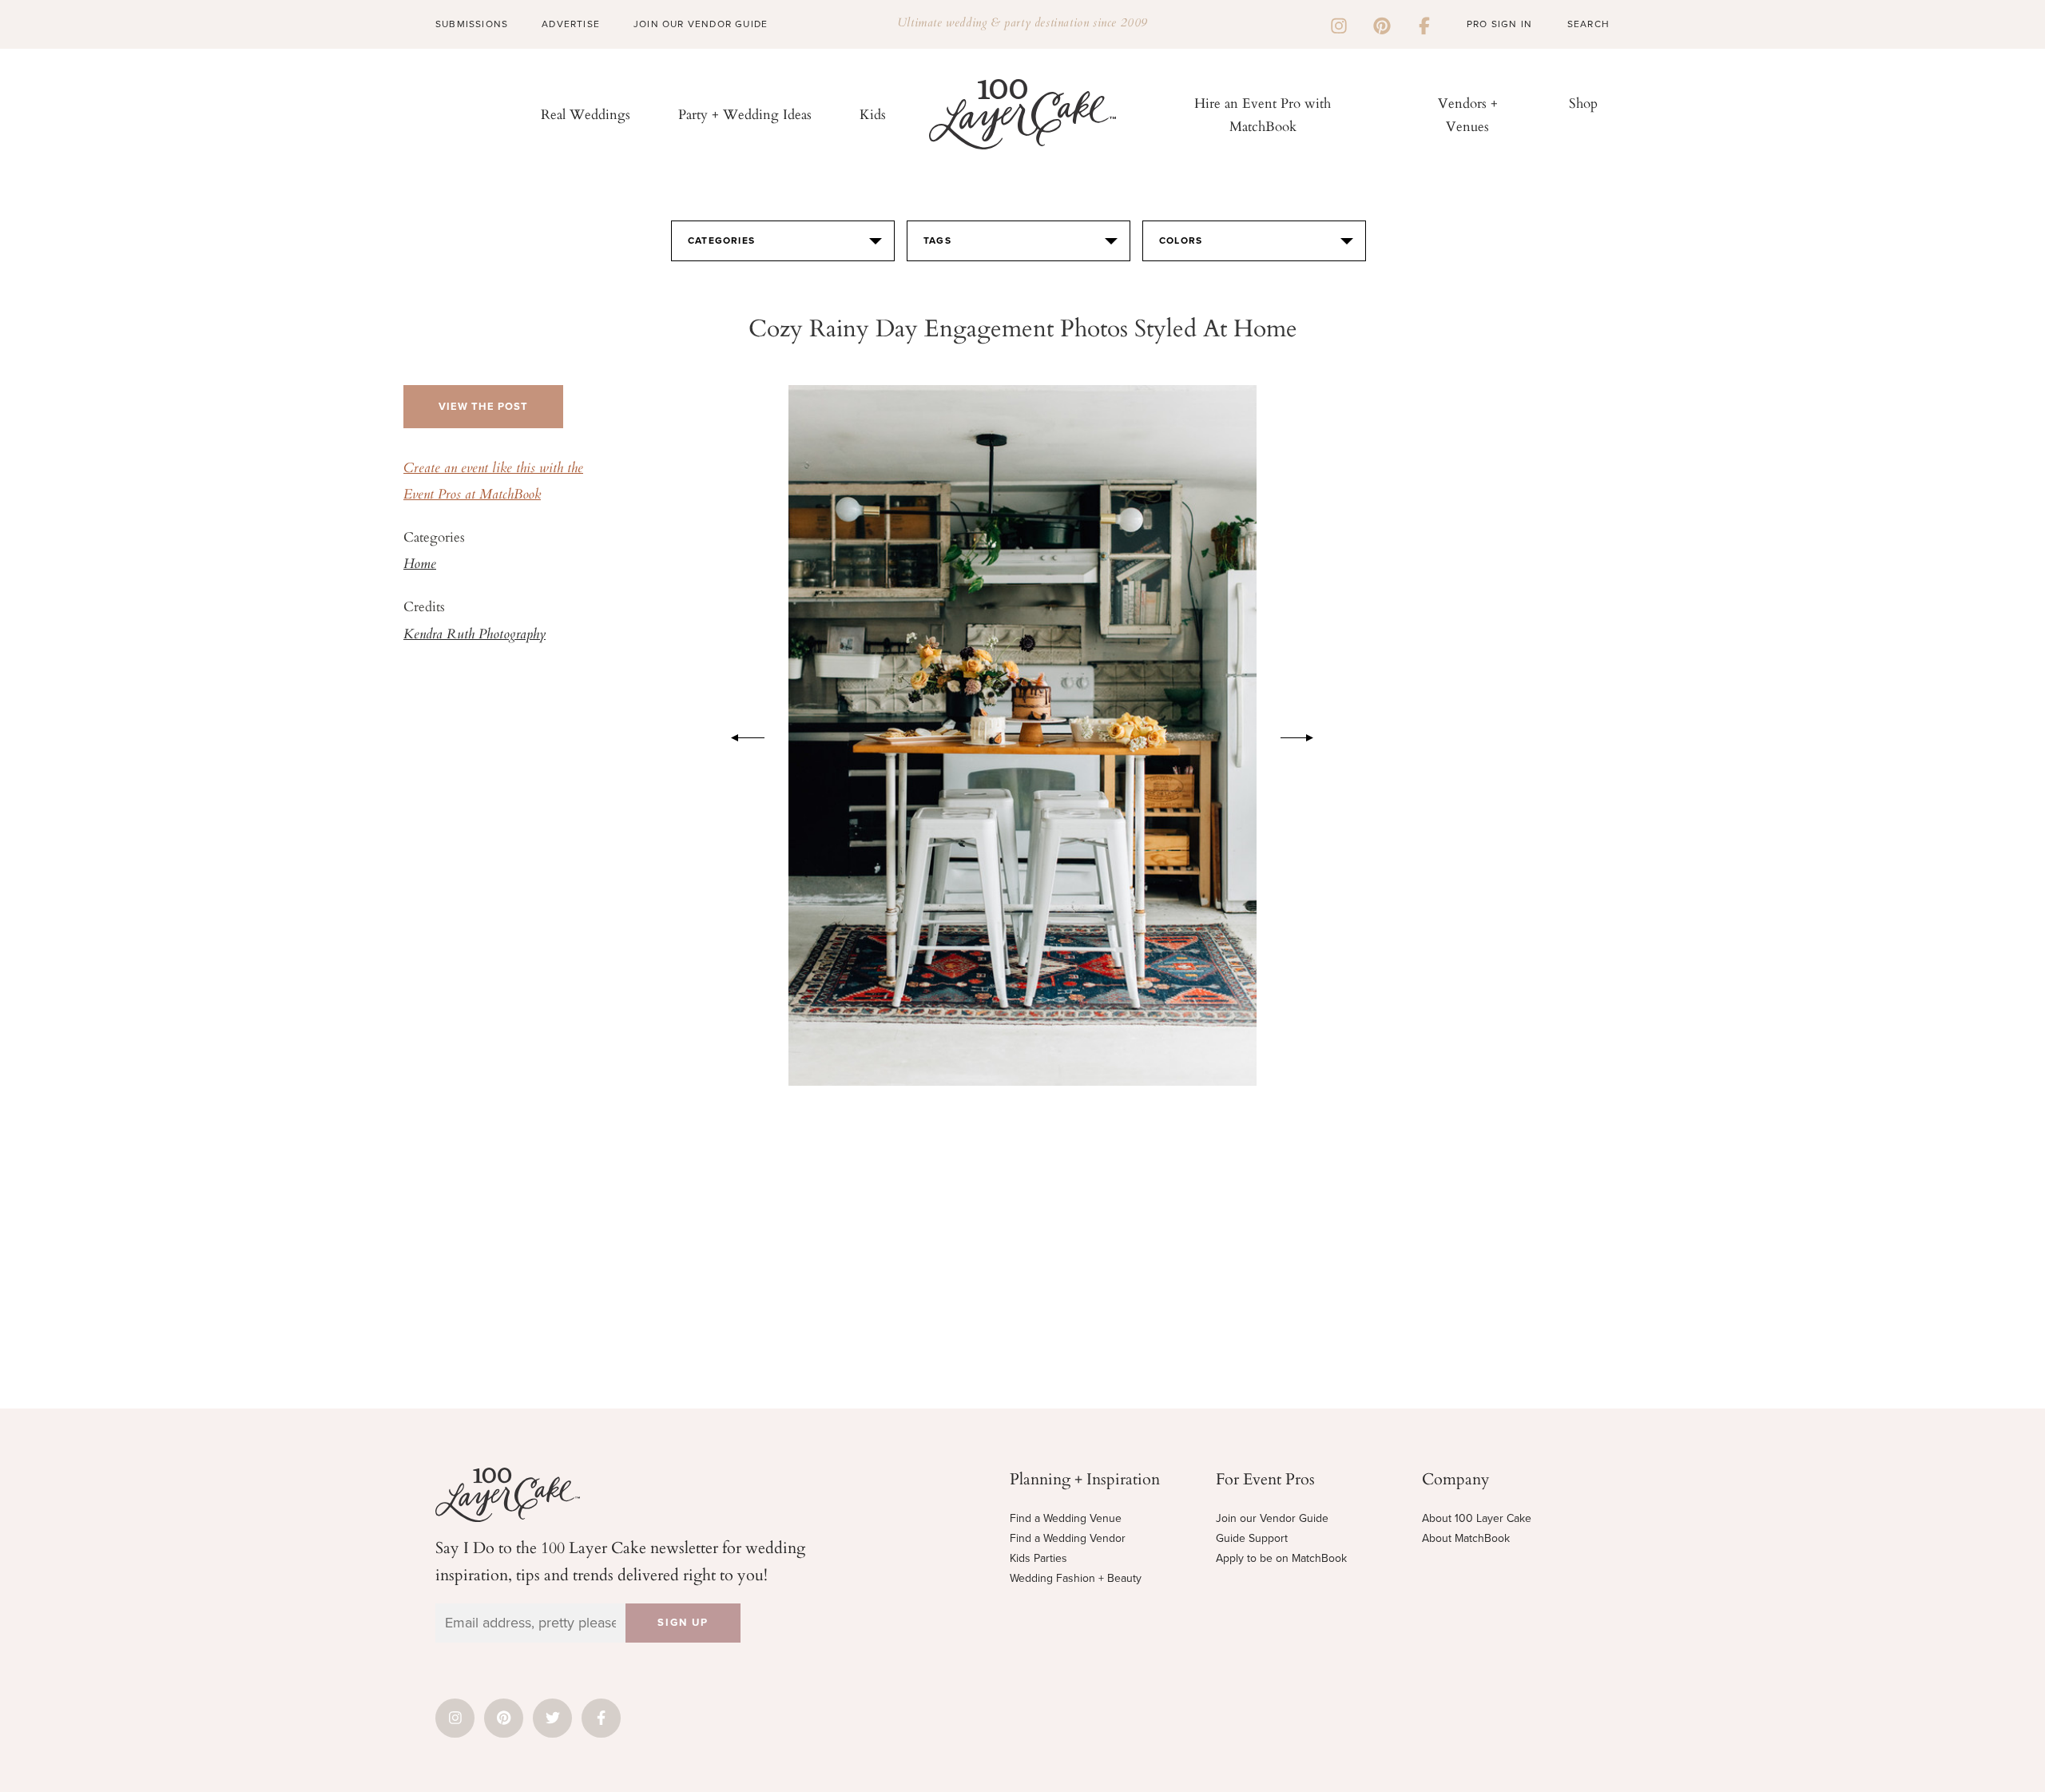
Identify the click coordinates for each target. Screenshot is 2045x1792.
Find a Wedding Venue (1066, 1518)
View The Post (483, 407)
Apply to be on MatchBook (1281, 1558)
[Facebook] (1424, 24)
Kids (873, 114)
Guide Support (1252, 1538)
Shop (1583, 103)
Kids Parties (1038, 1558)
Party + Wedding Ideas (745, 114)
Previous (740, 735)
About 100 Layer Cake (1477, 1518)
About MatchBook (1466, 1538)
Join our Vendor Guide (1272, 1518)
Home (420, 565)
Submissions (472, 24)
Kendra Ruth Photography (475, 635)
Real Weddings (586, 114)
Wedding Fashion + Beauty (1076, 1578)
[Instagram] (1339, 24)
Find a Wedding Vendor (1068, 1538)
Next (1305, 735)
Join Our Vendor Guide (701, 24)
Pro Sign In (1499, 24)
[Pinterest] (1382, 24)
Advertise (571, 24)
